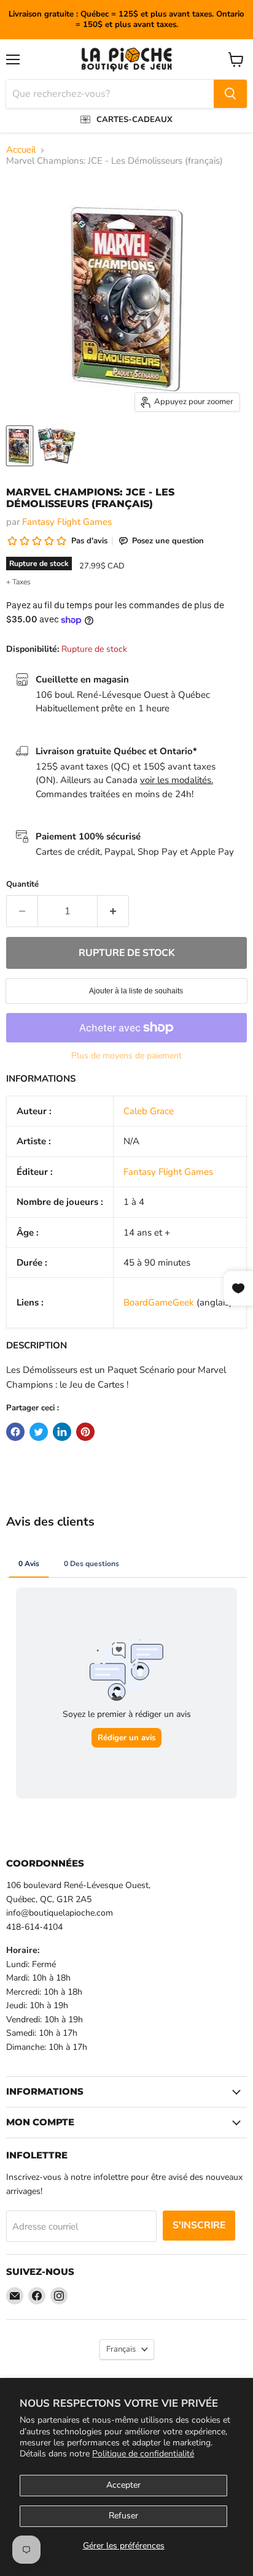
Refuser (123, 2516)
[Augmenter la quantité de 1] (113, 911)
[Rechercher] (230, 94)
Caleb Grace (149, 1111)
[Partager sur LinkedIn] (62, 1432)
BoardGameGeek (159, 1302)
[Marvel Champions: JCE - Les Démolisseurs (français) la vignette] (20, 446)
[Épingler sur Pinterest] (85, 1432)
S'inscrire (199, 2225)
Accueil (21, 150)
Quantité (22, 885)
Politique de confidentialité (143, 2454)
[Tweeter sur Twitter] (39, 1432)
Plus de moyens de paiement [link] (126, 1056)
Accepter (123, 2485)
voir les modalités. (177, 780)
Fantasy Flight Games (67, 522)
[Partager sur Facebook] (15, 1432)
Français (121, 2349)
